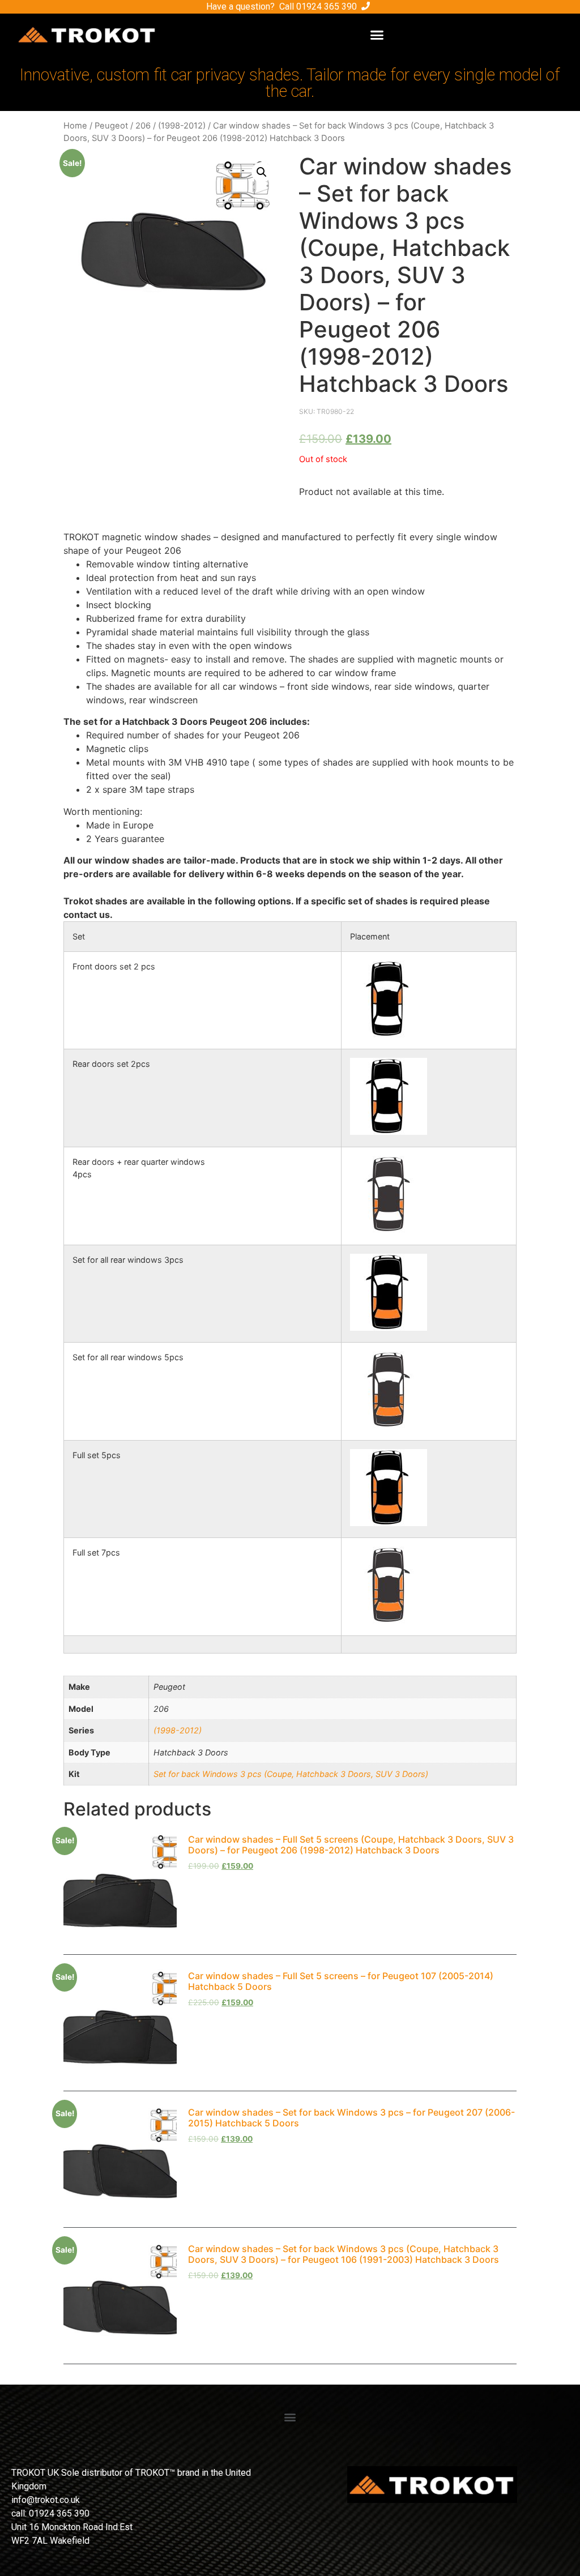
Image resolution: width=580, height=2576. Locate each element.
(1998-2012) (182, 126)
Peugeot (111, 126)
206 (143, 126)
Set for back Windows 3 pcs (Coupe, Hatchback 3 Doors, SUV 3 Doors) (291, 1774)
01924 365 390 (327, 7)
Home (75, 126)
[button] (377, 35)
